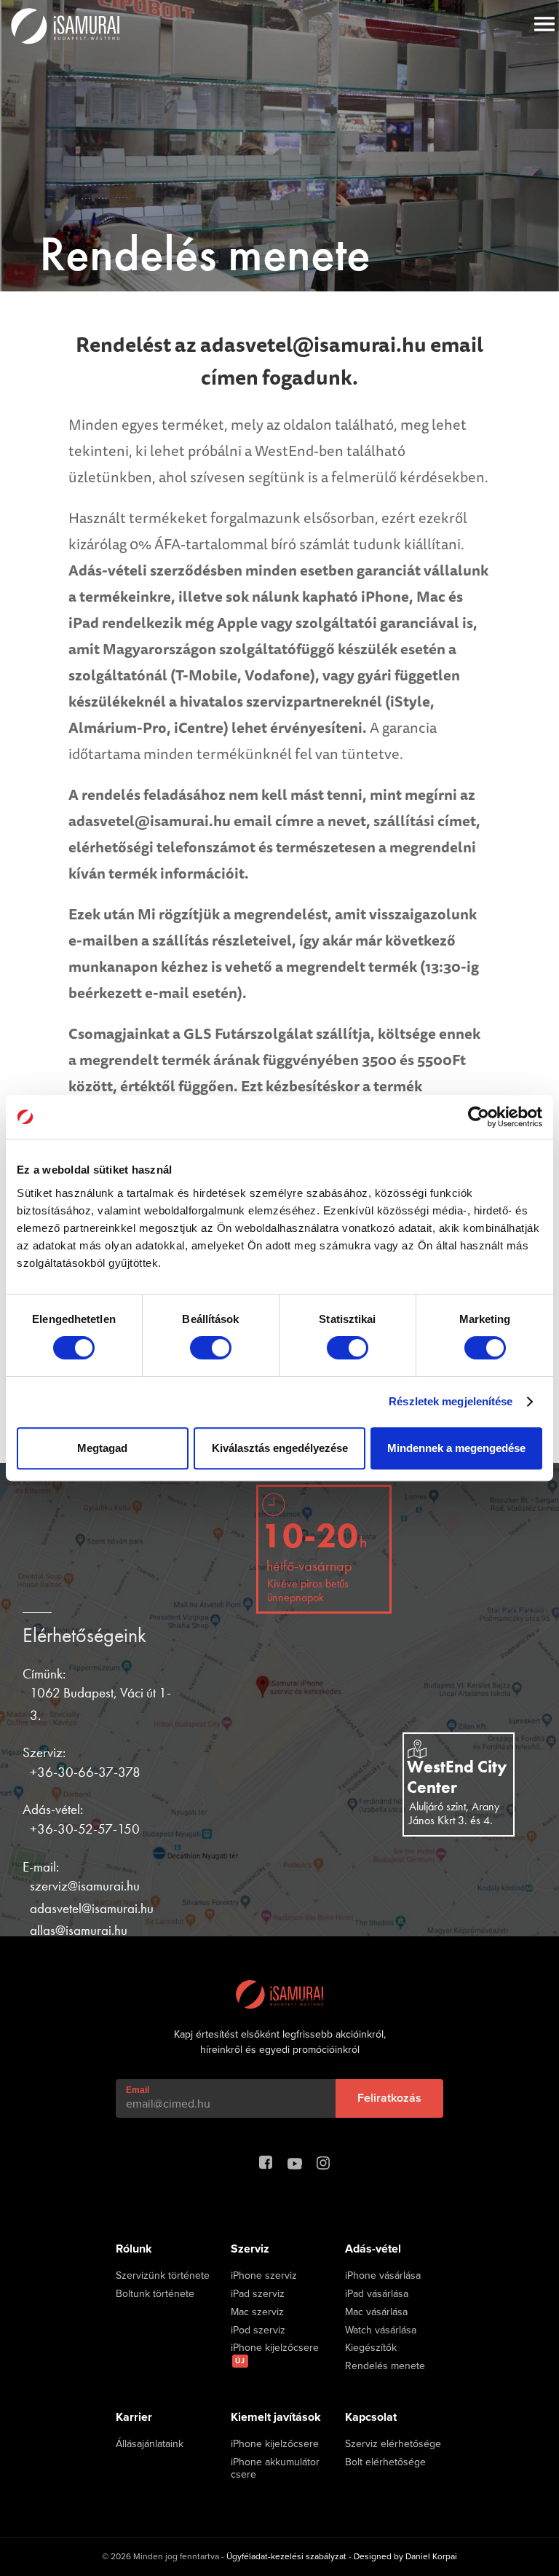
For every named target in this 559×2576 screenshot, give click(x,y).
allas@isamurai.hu (79, 1930)
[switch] (211, 1348)
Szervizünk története (163, 2276)
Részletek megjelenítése (451, 1401)
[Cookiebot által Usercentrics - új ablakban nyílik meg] (479, 1117)
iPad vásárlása (377, 2294)
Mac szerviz (257, 2312)
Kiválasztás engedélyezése (280, 1448)
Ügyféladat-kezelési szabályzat (286, 2556)
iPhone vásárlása (383, 2276)
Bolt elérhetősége (385, 2462)
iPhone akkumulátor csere (275, 2469)
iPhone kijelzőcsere (275, 2354)
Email (138, 2090)
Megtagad (102, 1448)
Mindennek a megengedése (456, 1448)
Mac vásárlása (376, 2312)
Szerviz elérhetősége (393, 2444)
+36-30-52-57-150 (85, 1829)
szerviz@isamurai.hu (85, 1886)
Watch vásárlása (381, 2330)
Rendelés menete (385, 2366)
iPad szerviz (258, 2294)
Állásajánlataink (150, 2444)
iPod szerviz (258, 2330)
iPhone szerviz (264, 2276)
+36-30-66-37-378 (85, 1772)
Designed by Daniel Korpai (405, 2556)
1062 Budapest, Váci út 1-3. (100, 1704)
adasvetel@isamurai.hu (92, 1908)
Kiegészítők (371, 2348)
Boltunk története (155, 2294)
